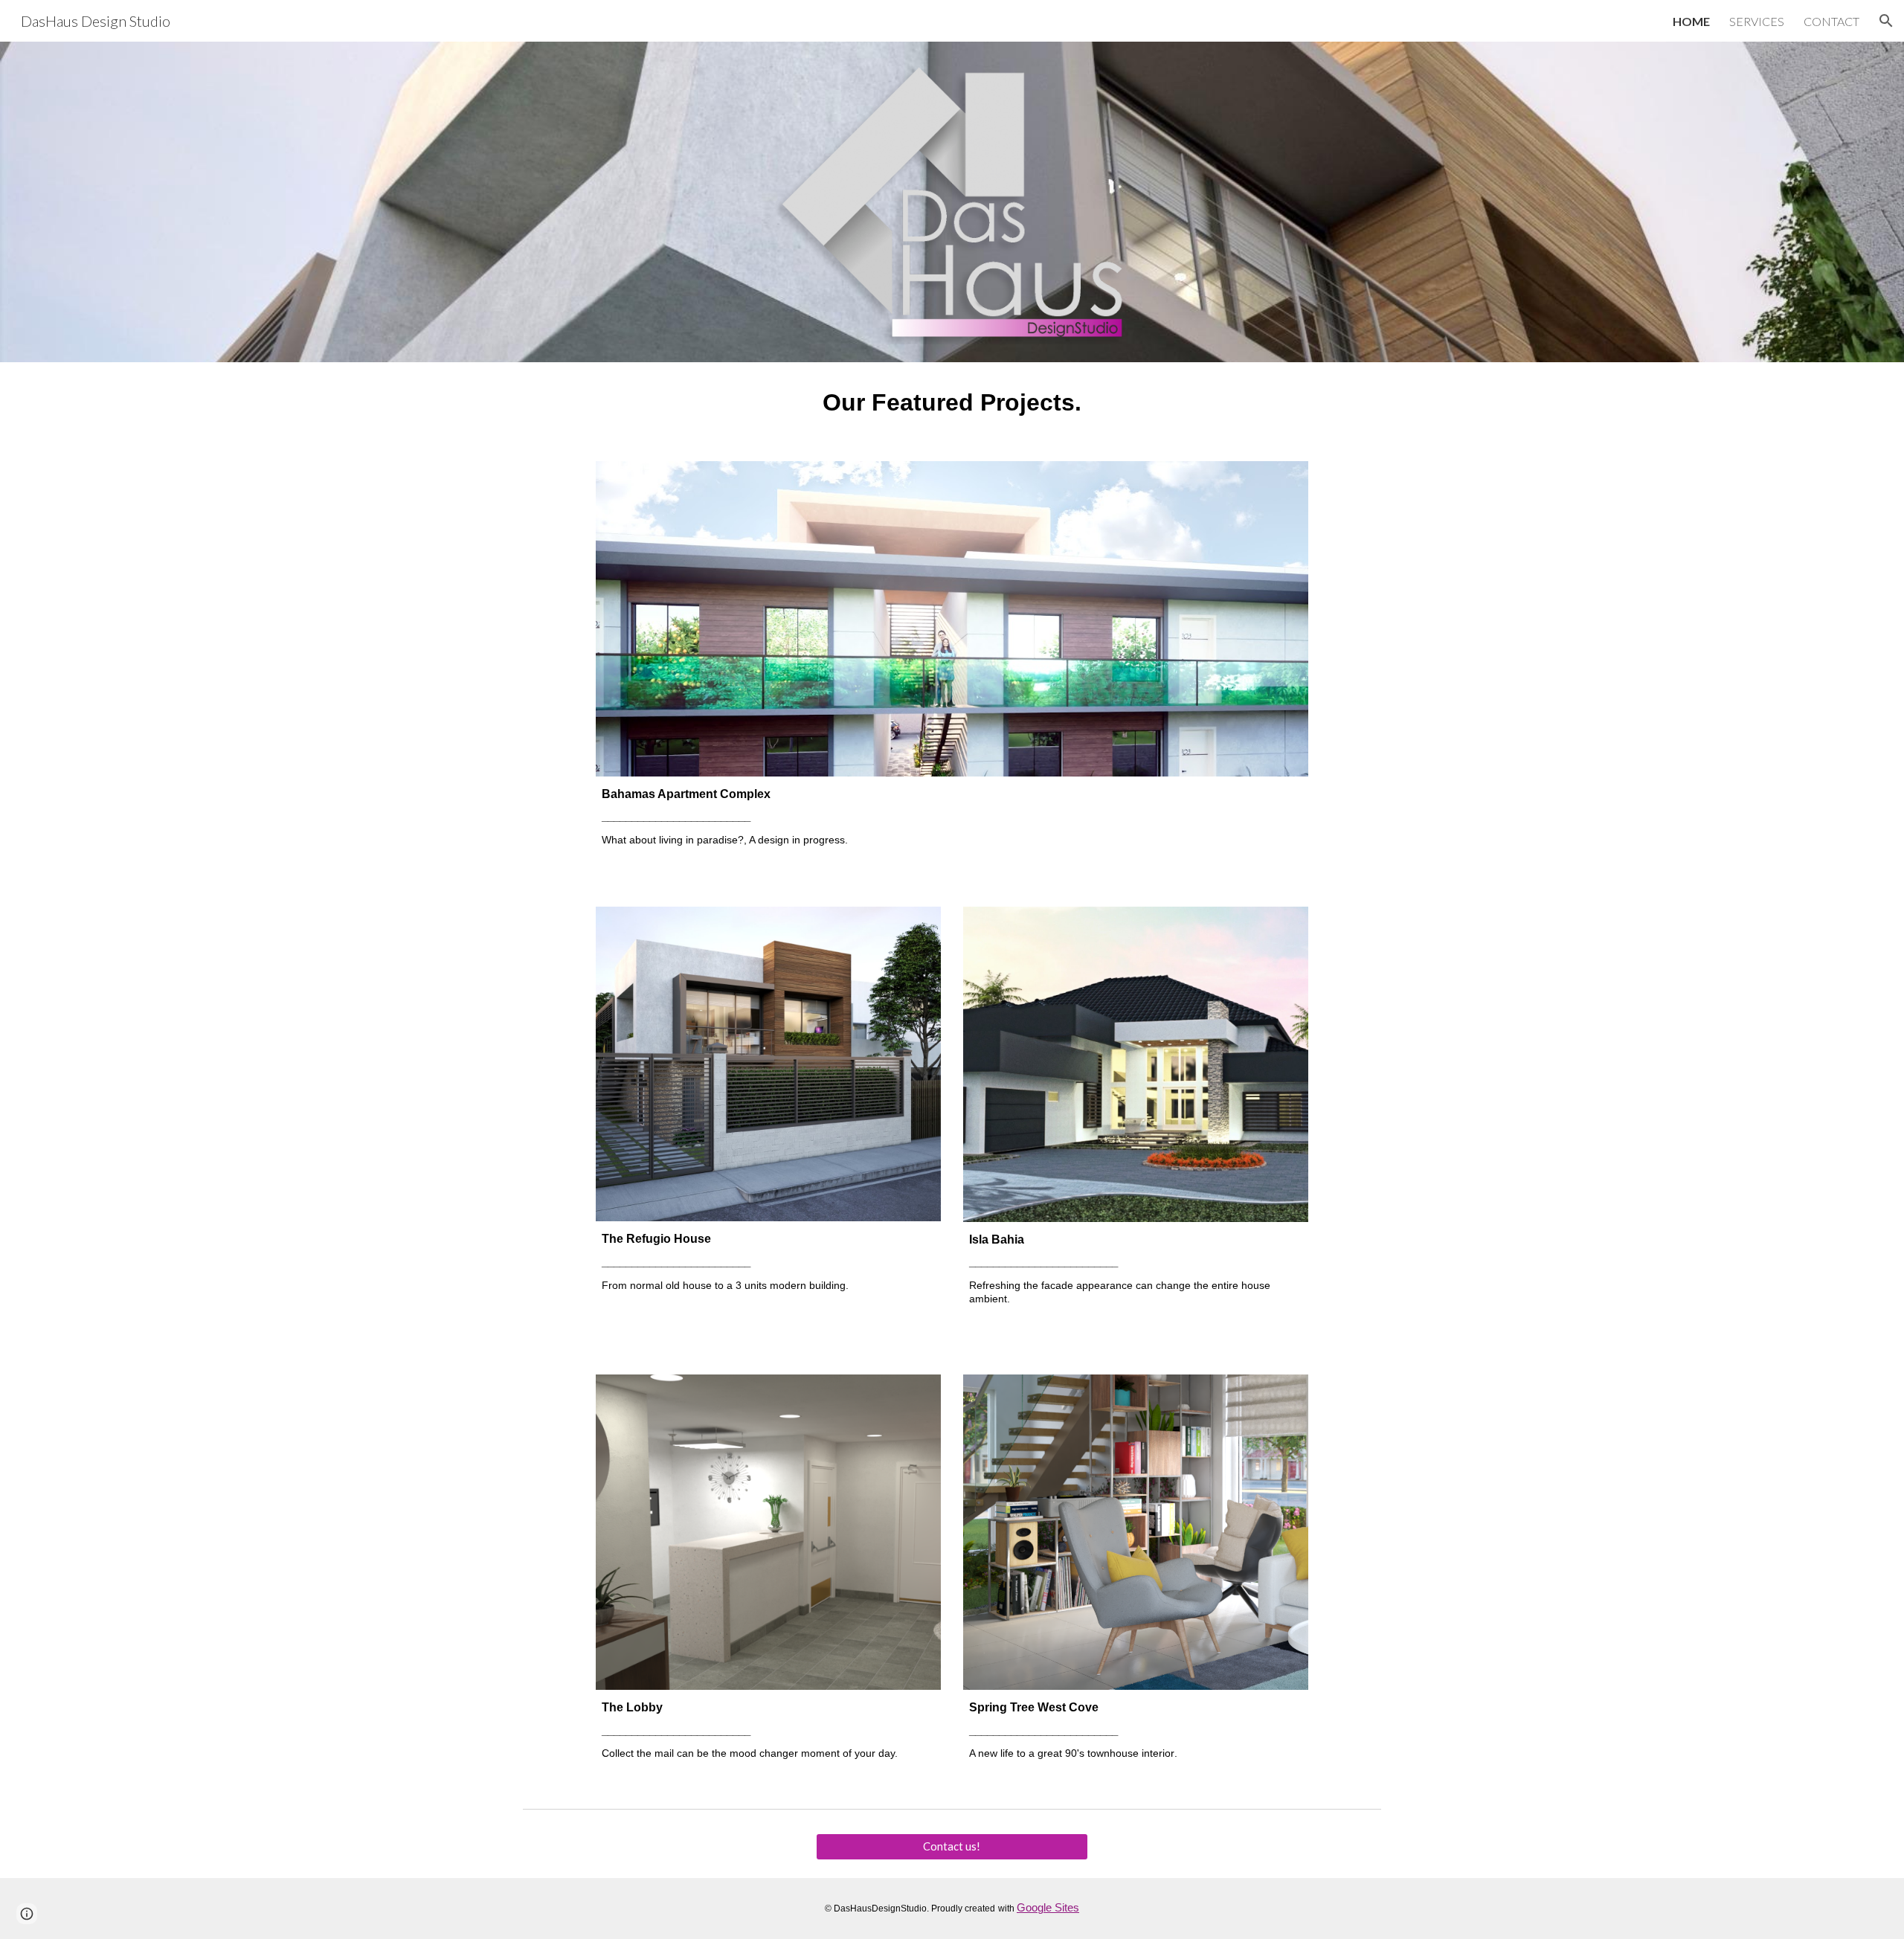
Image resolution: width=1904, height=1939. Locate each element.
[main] (952, 403)
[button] (1886, 21)
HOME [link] (1691, 21)
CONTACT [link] (1831, 21)
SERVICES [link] (1757, 21)
